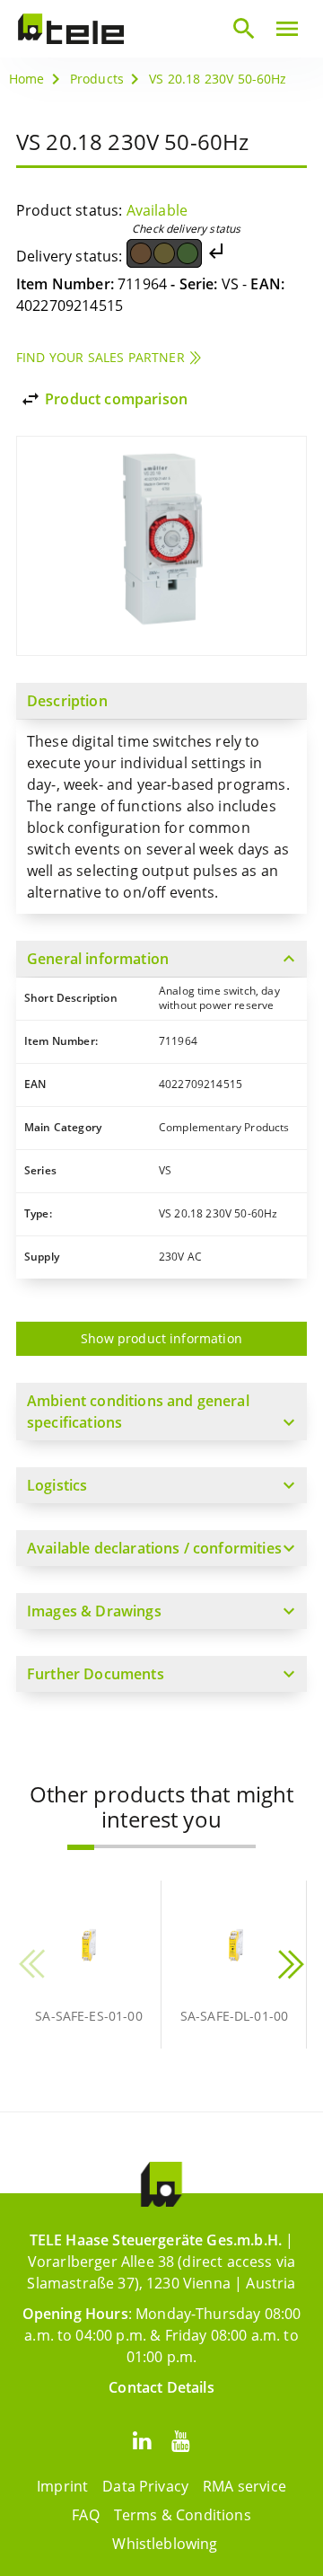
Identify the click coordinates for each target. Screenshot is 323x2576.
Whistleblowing (165, 2544)
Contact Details (161, 2387)
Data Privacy (145, 2486)
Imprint (62, 2486)
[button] (81, 1847)
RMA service (244, 2486)
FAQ (85, 2515)
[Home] (71, 29)
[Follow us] (142, 2440)
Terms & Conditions (183, 2515)
